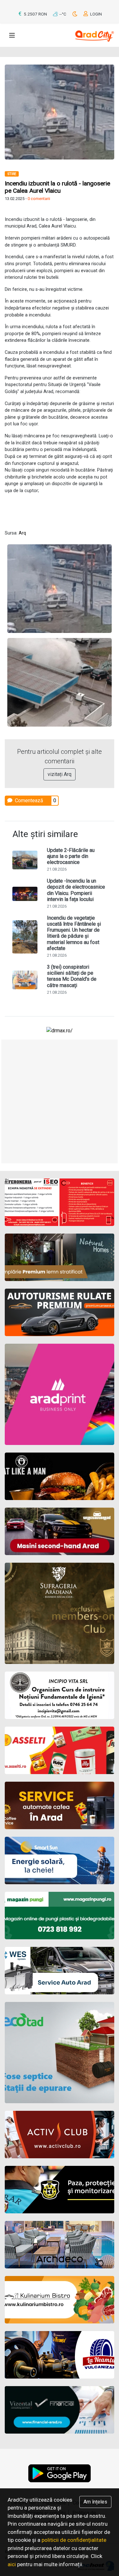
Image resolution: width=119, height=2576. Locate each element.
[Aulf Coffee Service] (60, 1805)
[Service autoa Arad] (60, 1971)
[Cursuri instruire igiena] (60, 1695)
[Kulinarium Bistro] (60, 2300)
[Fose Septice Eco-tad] (60, 2053)
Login (96, 14)
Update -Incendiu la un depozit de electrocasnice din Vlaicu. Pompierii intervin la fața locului (76, 890)
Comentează (28, 800)
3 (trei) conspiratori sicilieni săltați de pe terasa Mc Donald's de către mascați (72, 976)
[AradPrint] (60, 1394)
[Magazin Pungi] (60, 1916)
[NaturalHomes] (60, 1257)
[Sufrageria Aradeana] (60, 1613)
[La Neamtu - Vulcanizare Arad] (60, 2355)
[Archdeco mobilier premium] (60, 2245)
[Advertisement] (60, 1101)
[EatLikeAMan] (60, 1476)
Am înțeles (95, 2502)
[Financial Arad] (60, 2410)
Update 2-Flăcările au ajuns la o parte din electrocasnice (71, 856)
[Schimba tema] (75, 14)
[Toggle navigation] (12, 35)
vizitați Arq (60, 774)
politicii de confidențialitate (74, 2540)
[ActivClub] (60, 2135)
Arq (22, 533)
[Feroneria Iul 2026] (60, 1202)
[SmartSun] (60, 1860)
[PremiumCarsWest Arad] (60, 1312)
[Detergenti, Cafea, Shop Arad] (60, 1750)
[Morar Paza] (60, 2190)
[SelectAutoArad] (60, 1531)
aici (12, 2564)
